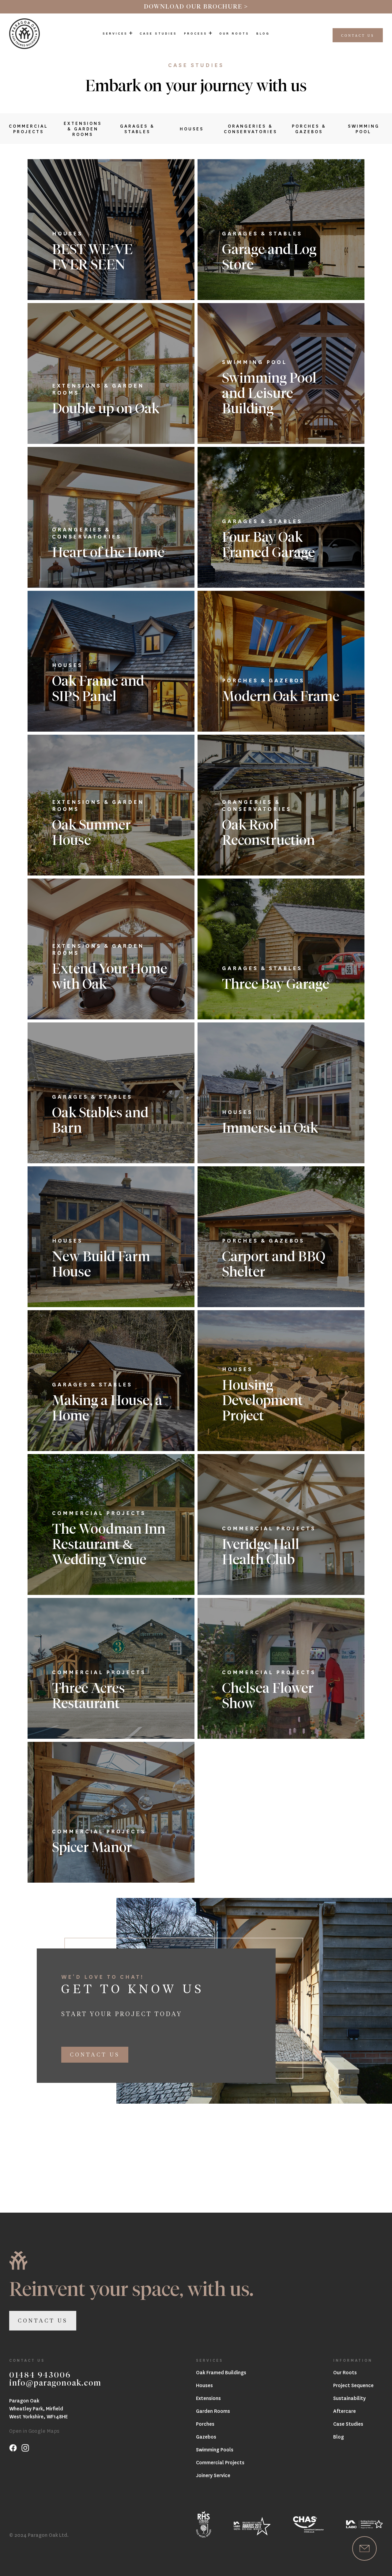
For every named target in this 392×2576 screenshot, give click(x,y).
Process (196, 33)
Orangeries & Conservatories (251, 129)
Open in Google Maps (34, 2431)
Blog (263, 33)
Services (115, 33)
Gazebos (206, 2437)
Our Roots (234, 33)
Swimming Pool (364, 129)
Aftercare (345, 2411)
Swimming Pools (215, 2449)
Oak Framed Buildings (221, 2372)
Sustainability (349, 2398)
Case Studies (158, 33)
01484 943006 (40, 2375)
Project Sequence (353, 2385)
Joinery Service (213, 2475)
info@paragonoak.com (55, 2383)
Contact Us (358, 36)
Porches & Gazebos (309, 129)
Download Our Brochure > (196, 7)
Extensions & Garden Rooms (83, 129)
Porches (205, 2424)
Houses (192, 129)
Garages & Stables (137, 129)
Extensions (208, 2398)
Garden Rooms (213, 2411)
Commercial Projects (28, 129)
